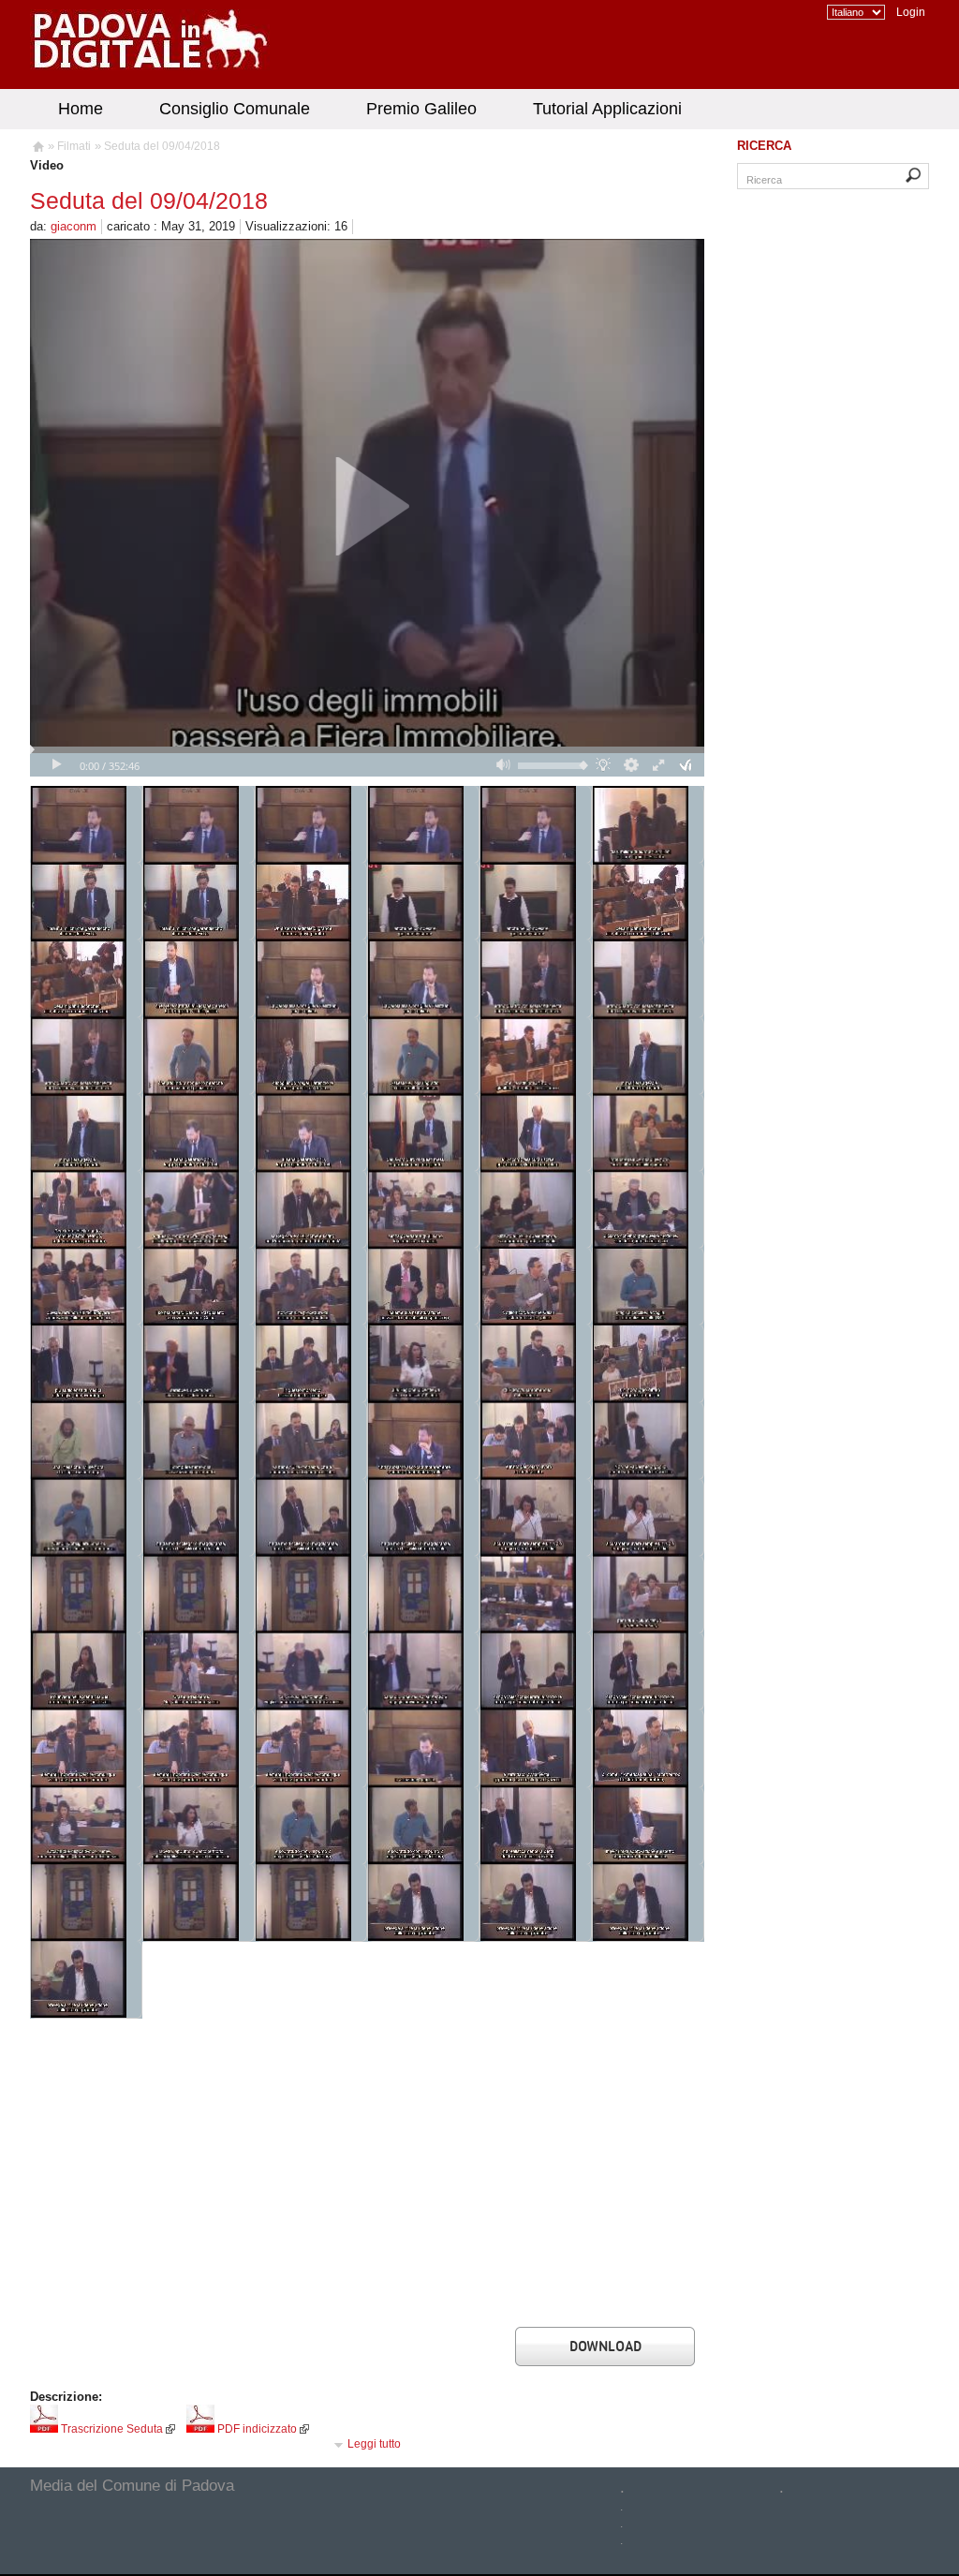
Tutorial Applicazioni (607, 109)
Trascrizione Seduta (111, 2429)
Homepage (37, 149)
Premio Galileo (421, 109)
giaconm (74, 226)
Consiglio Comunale (235, 109)
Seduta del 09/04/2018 (162, 146)
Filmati (74, 146)
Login (911, 12)
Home (81, 109)
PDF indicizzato (256, 2429)
